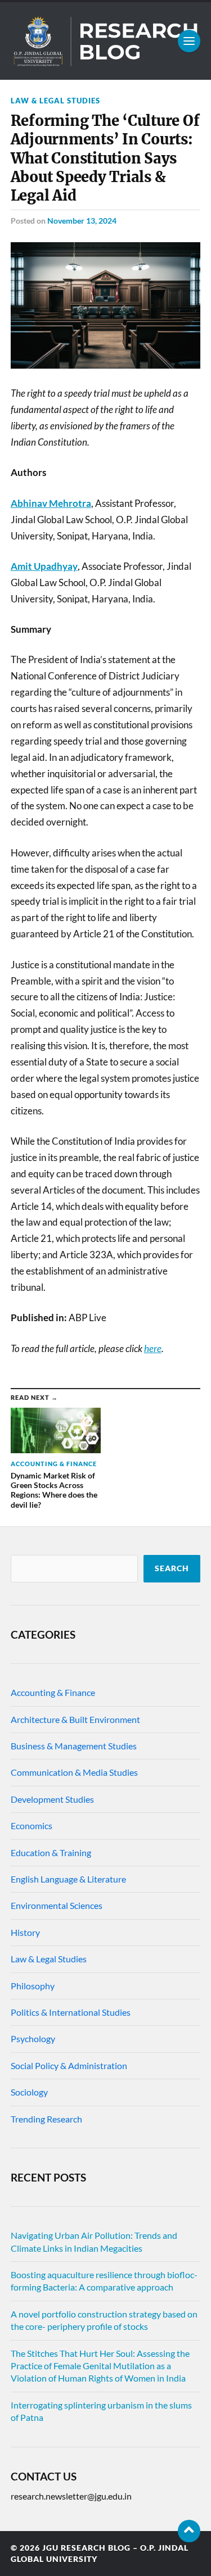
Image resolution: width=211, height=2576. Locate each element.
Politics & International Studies (71, 2012)
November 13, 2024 (82, 221)
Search (172, 1568)
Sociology (29, 2092)
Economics (32, 1826)
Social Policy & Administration (69, 2065)
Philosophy (33, 1986)
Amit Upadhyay (44, 566)
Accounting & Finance (53, 1692)
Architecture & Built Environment (75, 1719)
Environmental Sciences (57, 1905)
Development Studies (52, 1799)
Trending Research (46, 2119)
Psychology (33, 2038)
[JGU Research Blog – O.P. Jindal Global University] (106, 41)
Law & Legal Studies (55, 101)
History (25, 1932)
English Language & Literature (68, 1879)
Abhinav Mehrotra (51, 503)
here (153, 1348)
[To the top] (189, 2531)
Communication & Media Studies (74, 1772)
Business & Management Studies (74, 1746)
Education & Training (51, 1852)
